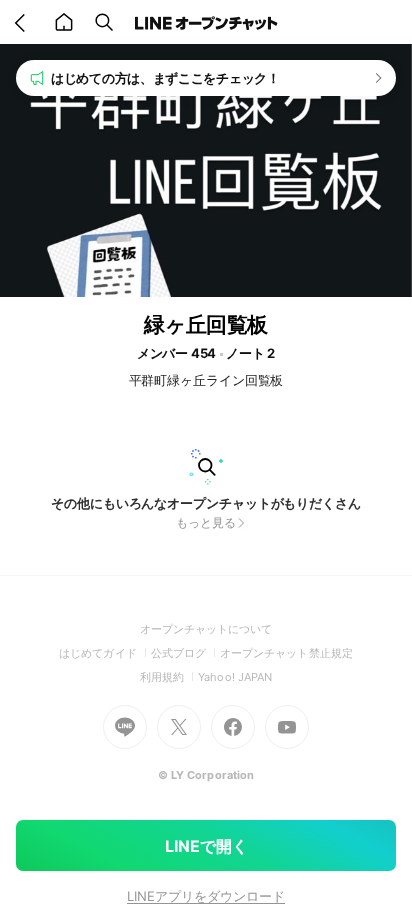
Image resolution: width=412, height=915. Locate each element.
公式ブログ (185, 653)
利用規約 (169, 677)
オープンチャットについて (206, 629)
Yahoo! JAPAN (235, 677)
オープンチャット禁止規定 (286, 653)
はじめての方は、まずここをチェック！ (165, 78)
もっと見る (206, 522)
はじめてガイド (104, 653)
